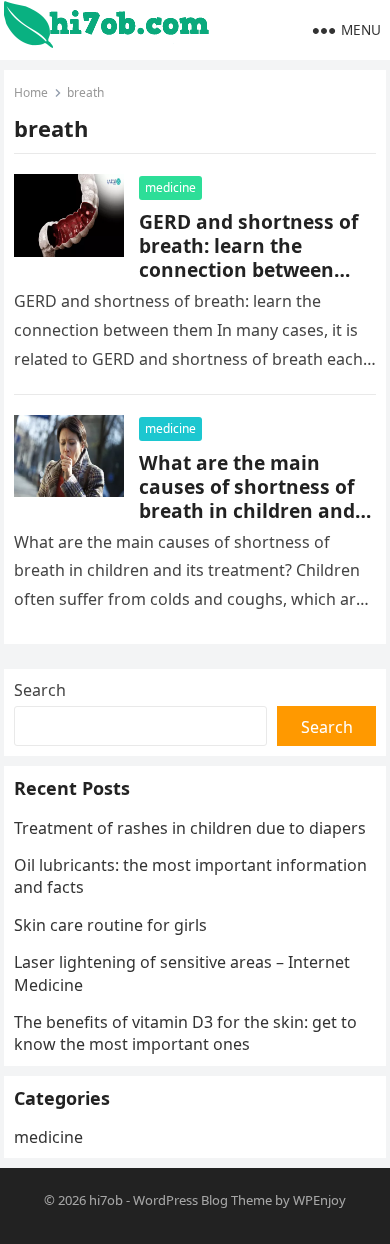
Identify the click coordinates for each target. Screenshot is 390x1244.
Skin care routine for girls (110, 925)
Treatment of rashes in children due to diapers (190, 828)
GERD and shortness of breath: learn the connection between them (248, 257)
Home (31, 92)
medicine (170, 187)
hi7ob (106, 1200)
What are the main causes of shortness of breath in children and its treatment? (247, 498)
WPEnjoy (319, 1200)
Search (40, 690)
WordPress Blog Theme (202, 1200)
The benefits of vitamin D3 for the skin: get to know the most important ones (185, 1033)
